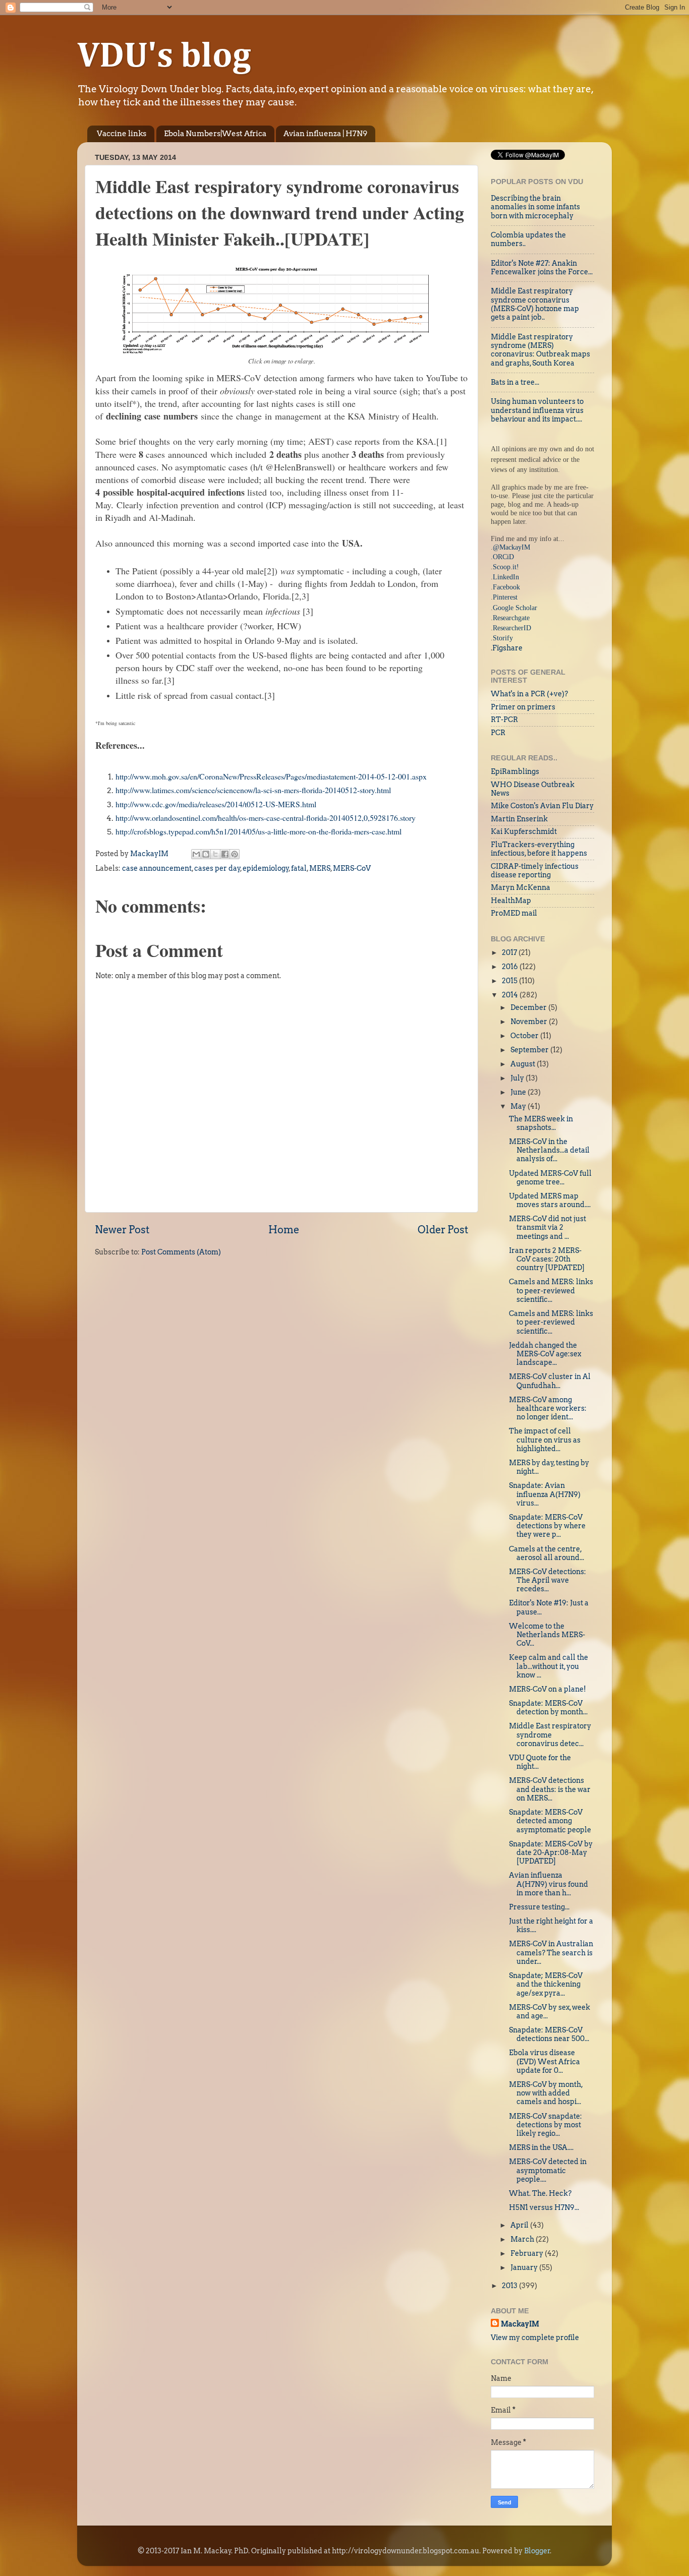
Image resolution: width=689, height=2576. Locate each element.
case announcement (157, 868)
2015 (510, 981)
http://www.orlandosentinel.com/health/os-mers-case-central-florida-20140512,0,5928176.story (266, 818)
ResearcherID (512, 628)
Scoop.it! (506, 567)
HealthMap (511, 901)
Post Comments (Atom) (181, 1252)
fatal (299, 868)
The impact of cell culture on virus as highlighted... (545, 1440)
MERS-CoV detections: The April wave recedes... (548, 1580)
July (518, 1078)
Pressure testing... (539, 1907)
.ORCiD (502, 557)
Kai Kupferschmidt (524, 831)
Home (284, 1230)
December (529, 1007)
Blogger (537, 2551)
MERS (320, 868)
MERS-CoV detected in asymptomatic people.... (548, 2170)
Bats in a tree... (515, 382)
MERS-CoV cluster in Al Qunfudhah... (550, 1381)
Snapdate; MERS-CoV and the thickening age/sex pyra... (546, 1984)
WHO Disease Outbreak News (533, 789)
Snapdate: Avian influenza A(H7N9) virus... (545, 1494)
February (528, 2253)
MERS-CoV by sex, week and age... (550, 2012)
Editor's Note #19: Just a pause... (549, 1607)
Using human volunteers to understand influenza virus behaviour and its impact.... (537, 410)
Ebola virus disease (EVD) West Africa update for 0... (544, 2061)
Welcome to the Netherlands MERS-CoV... (547, 1635)
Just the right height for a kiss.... (551, 1925)
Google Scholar (515, 608)
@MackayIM (511, 547)
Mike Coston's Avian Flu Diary (542, 806)
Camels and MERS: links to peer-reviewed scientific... (551, 1291)
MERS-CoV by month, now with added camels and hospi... (546, 2093)
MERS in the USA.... (541, 2147)
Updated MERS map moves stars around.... (550, 1200)
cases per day (217, 868)
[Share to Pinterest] (235, 854)
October (525, 1036)
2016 (511, 967)
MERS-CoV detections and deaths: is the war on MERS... (550, 1789)
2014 (511, 995)
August (524, 1064)
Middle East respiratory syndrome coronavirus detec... (550, 1735)
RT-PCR (504, 720)
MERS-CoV (352, 868)
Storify (503, 638)
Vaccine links (122, 134)
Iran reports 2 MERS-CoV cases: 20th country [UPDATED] (547, 1259)
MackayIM (520, 2324)
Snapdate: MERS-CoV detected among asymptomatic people (550, 1821)
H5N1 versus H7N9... (544, 2207)
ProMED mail (514, 913)
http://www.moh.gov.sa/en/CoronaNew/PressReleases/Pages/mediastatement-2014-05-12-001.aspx (271, 776)
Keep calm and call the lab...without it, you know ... (549, 1666)
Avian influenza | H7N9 (325, 134)
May (519, 1106)
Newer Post (122, 1230)
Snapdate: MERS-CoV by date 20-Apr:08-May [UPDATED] (551, 1853)
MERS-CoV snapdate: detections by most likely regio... (546, 2125)
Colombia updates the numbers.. (528, 239)
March (523, 2239)
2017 (510, 952)
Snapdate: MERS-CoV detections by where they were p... (547, 1526)
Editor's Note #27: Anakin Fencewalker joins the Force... (542, 267)
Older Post (443, 1230)
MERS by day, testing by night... (549, 1467)
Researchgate (511, 618)
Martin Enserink (519, 819)
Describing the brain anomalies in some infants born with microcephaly (535, 207)
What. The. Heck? (540, 2193)
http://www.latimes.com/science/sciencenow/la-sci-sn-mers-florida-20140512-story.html (253, 790)
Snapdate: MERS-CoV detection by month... (548, 1708)
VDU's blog (164, 57)
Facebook (506, 587)
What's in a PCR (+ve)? (529, 694)
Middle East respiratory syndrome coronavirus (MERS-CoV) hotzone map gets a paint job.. (535, 304)
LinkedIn (506, 577)
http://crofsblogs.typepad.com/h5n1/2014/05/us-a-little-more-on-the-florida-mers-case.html (259, 831)
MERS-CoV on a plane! (548, 1689)
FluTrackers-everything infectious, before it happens (539, 849)
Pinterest (505, 597)
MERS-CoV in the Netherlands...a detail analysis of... (549, 1150)
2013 (510, 2286)
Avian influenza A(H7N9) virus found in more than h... (549, 1884)
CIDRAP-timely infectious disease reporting (535, 871)
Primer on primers (523, 707)
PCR (498, 733)
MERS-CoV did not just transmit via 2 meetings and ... (548, 1227)
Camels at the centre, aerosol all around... (547, 1553)
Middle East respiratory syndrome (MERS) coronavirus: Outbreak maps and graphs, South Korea (540, 350)
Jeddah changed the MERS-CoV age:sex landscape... (545, 1354)
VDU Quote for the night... (540, 1762)
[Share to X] (215, 854)
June (519, 1092)
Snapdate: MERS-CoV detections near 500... (549, 2034)
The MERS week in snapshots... (541, 1123)
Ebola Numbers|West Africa (215, 134)
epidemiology (266, 868)
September (530, 1050)
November (530, 1022)
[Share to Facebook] (225, 854)
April (520, 2225)
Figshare (507, 648)
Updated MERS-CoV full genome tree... (550, 1178)
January (525, 2267)
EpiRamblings (515, 771)
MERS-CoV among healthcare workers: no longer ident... (548, 1409)
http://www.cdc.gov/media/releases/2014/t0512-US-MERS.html (216, 804)
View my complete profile (535, 2338)
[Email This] (196, 854)
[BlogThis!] (206, 854)
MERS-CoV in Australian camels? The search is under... (551, 1953)
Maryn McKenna (521, 887)
